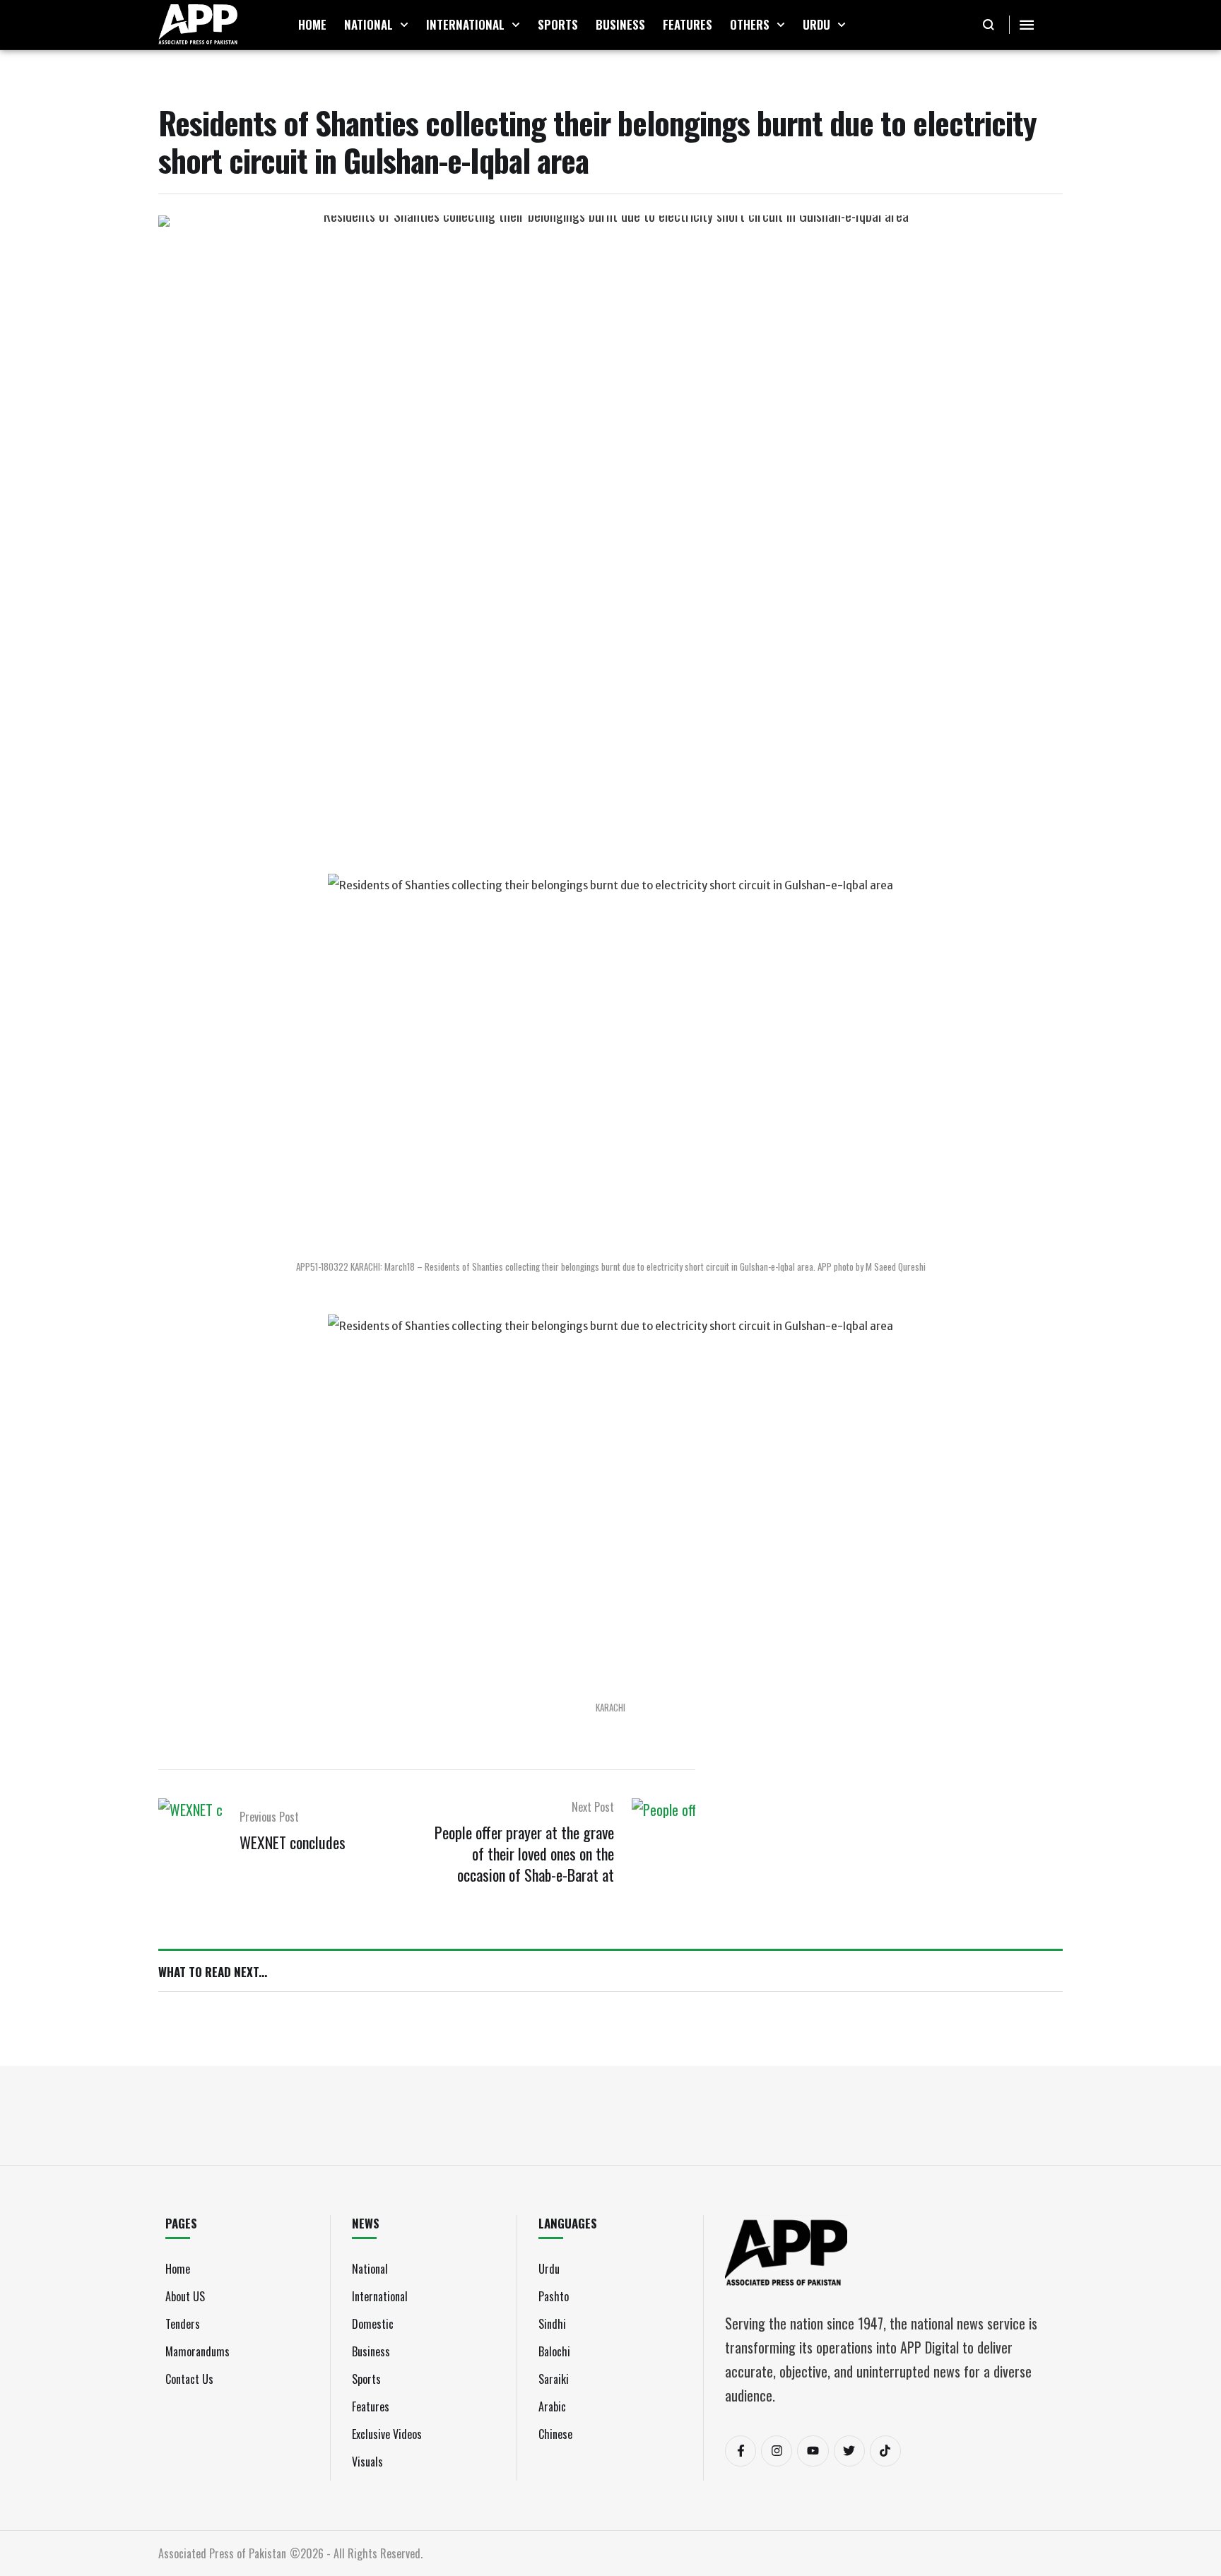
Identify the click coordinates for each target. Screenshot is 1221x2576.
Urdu (549, 2269)
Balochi (554, 2351)
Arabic (552, 2406)
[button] (404, 25)
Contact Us (189, 2379)
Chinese (555, 2434)
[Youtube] (813, 2451)
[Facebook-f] (741, 2451)
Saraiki (554, 2379)
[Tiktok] (885, 2451)
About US (185, 2296)
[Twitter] (849, 2451)
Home (178, 2269)
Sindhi (552, 2324)
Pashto (554, 2296)
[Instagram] (777, 2451)
